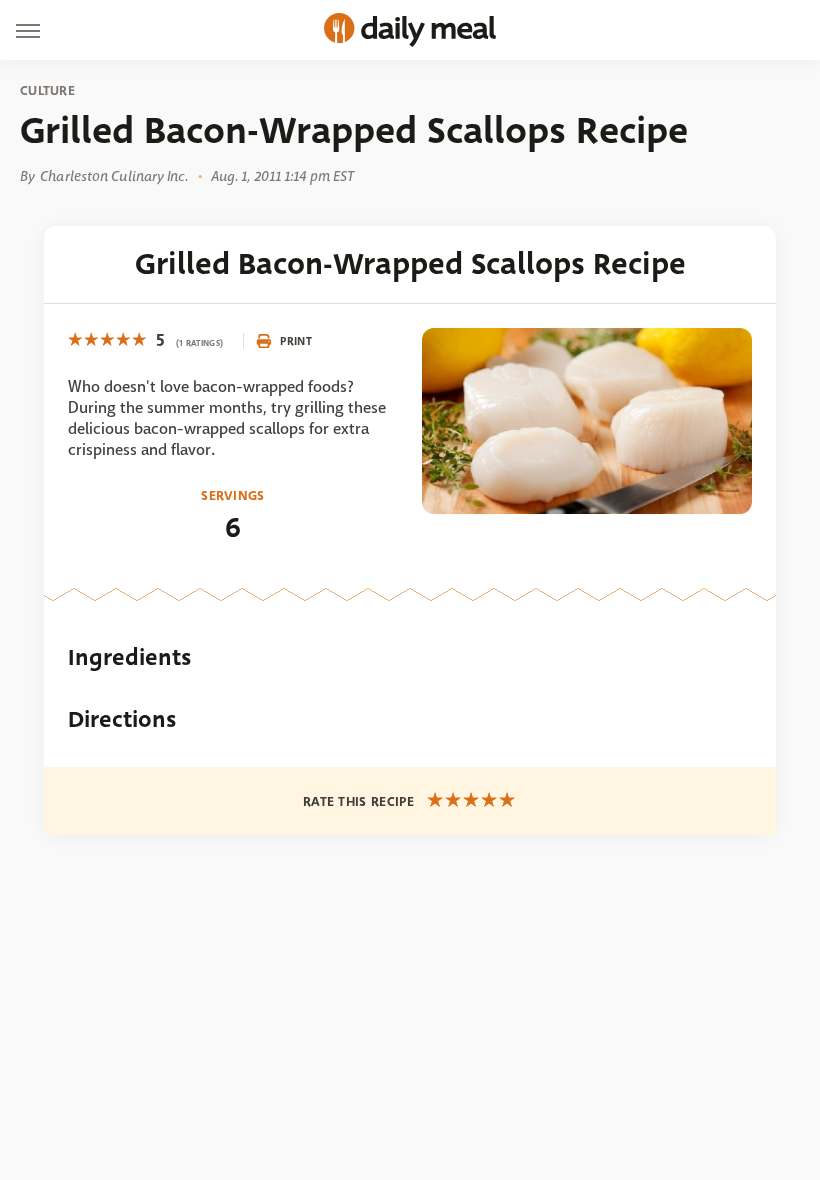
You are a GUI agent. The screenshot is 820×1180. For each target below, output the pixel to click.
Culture (47, 91)
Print (296, 341)
